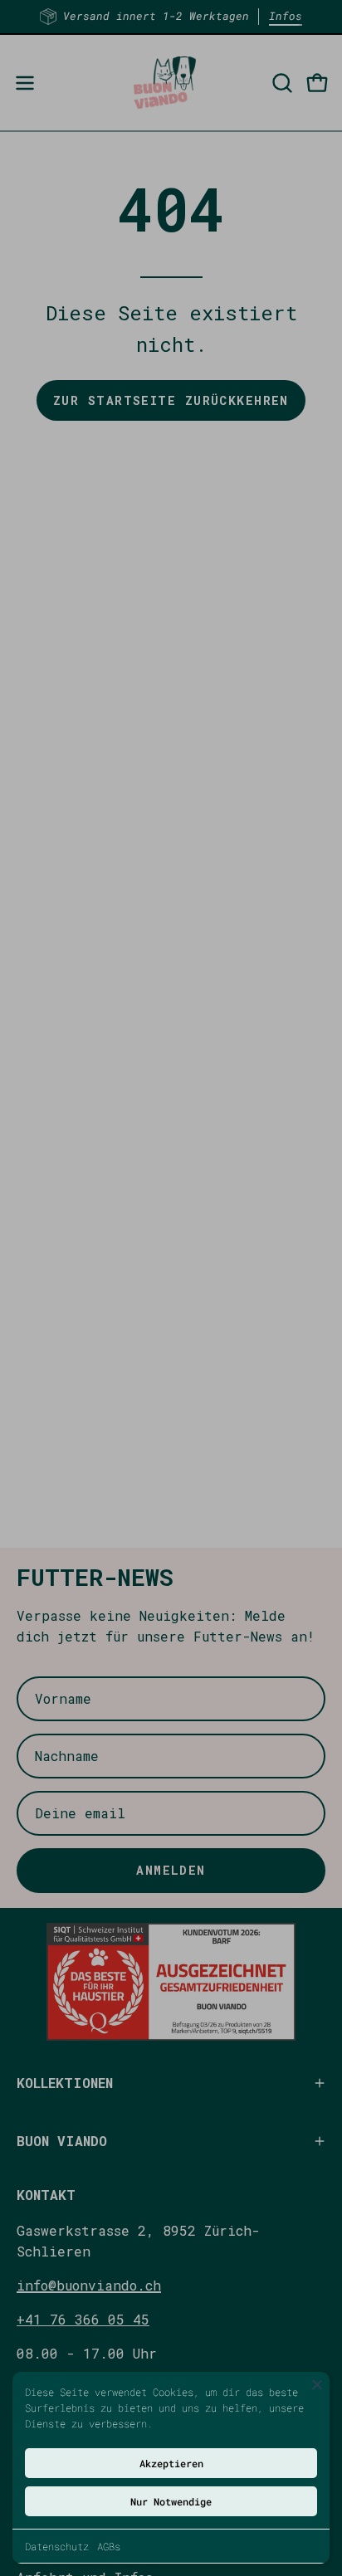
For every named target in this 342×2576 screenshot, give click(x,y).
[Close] (317, 2384)
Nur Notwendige (171, 2501)
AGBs (109, 2546)
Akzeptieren (171, 2463)
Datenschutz (57, 2546)
